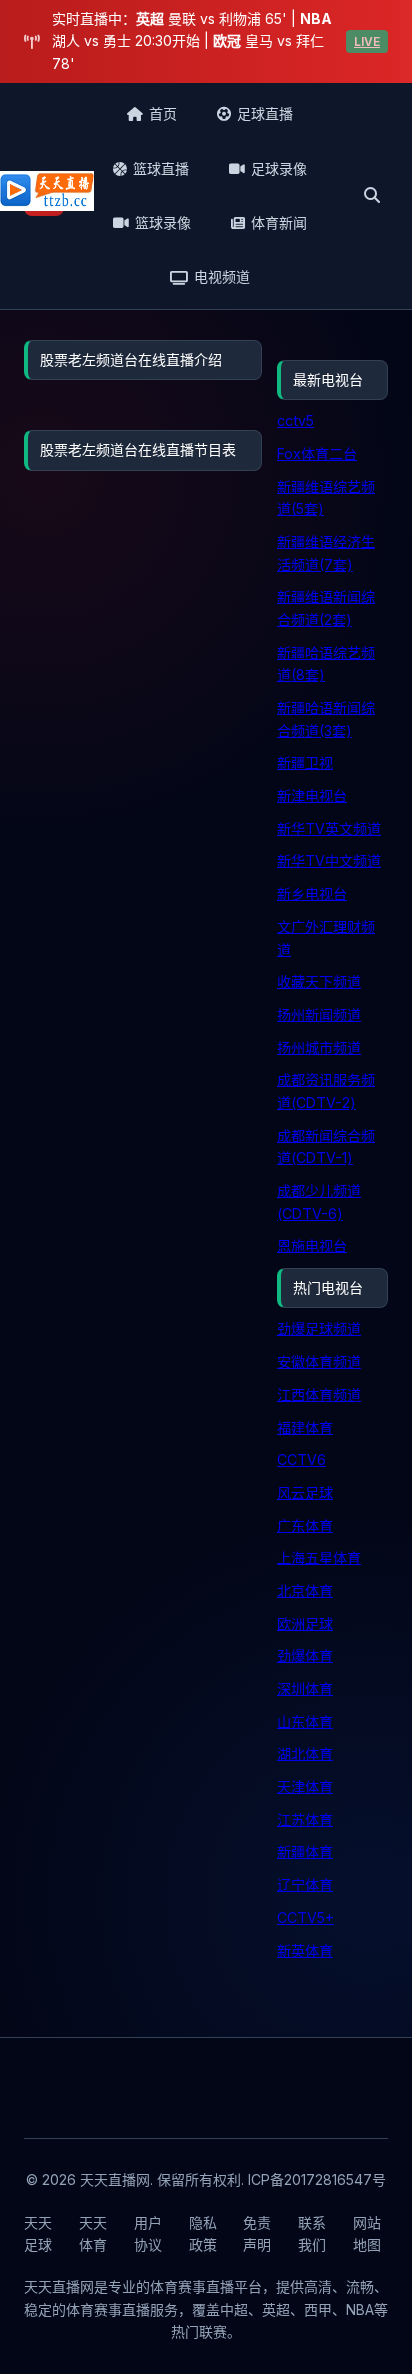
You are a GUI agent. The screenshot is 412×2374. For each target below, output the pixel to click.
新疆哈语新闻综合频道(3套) (326, 719)
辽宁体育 (305, 1884)
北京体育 (305, 1590)
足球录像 (279, 168)
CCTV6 (301, 1459)
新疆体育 (305, 1851)
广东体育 (305, 1525)
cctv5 (295, 420)
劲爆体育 (305, 1655)
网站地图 (367, 2233)
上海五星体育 (319, 1557)
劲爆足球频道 (319, 1328)
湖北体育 (305, 1753)
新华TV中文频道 (329, 860)
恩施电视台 (312, 1245)
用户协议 (148, 2233)
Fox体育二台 (317, 453)
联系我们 (312, 2233)
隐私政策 (203, 2233)
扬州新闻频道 (319, 1014)
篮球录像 (163, 222)
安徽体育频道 (319, 1361)
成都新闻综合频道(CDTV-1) (326, 1147)
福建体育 (305, 1427)
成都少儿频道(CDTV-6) (319, 1202)
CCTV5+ (305, 1917)
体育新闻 (279, 222)
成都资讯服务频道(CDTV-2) (326, 1091)
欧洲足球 (305, 1623)
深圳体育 (305, 1688)
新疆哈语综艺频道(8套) (326, 664)
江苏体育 (305, 1819)
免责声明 (257, 2233)
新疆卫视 (305, 762)
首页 (163, 113)
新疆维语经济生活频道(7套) (326, 553)
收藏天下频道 (319, 981)
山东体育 (305, 1721)
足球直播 (265, 113)
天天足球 (38, 2233)
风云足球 (305, 1492)
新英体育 (305, 1950)
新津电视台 (312, 795)
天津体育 (305, 1786)
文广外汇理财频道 (326, 938)
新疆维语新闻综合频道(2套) (326, 608)
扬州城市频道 (319, 1047)
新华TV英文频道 (329, 828)
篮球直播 (161, 168)
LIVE (367, 41)
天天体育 (93, 2233)
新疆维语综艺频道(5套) (326, 498)
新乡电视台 (312, 893)
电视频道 (222, 276)
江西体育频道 (319, 1394)
